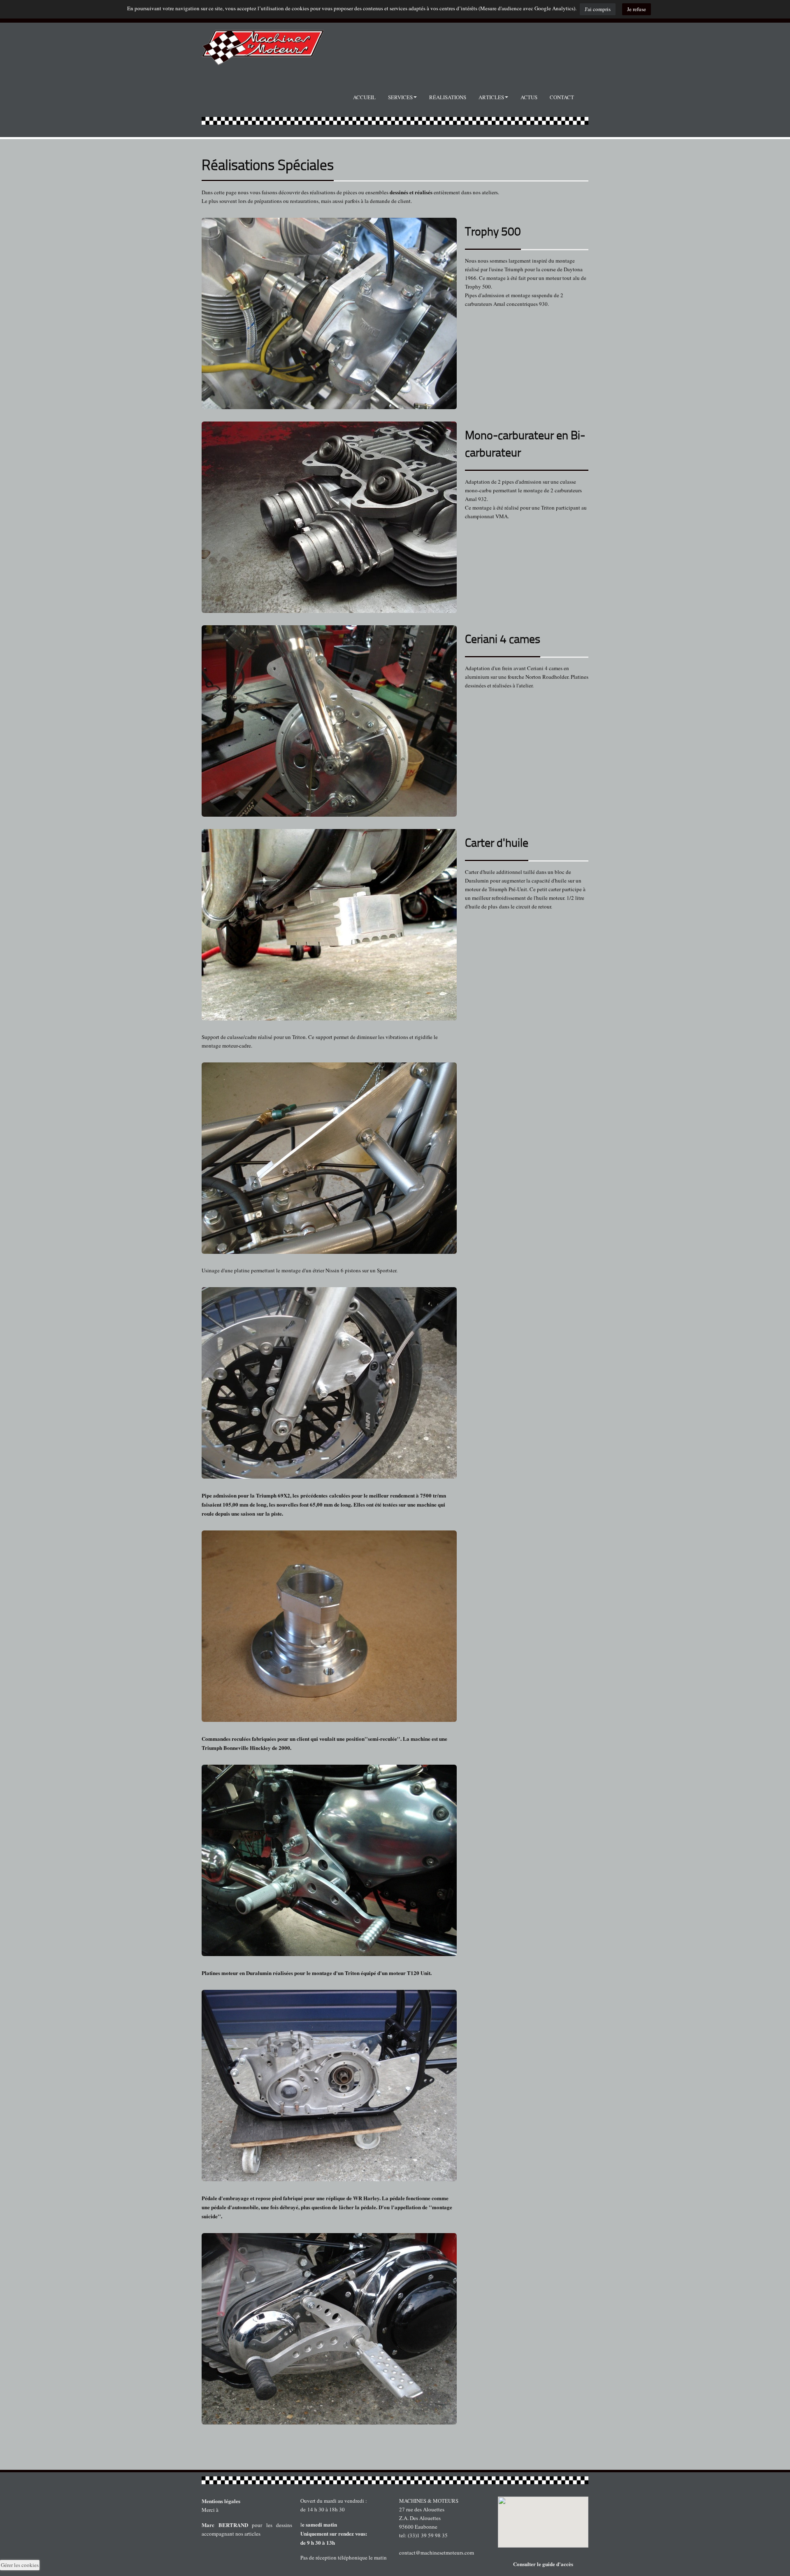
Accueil (364, 97)
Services (400, 97)
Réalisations (448, 97)
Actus (529, 97)
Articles (491, 97)
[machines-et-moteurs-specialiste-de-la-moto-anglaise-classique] (263, 44)
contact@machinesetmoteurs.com (437, 2553)
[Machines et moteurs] (395, 2480)
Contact (562, 97)
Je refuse (637, 9)
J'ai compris (598, 9)
